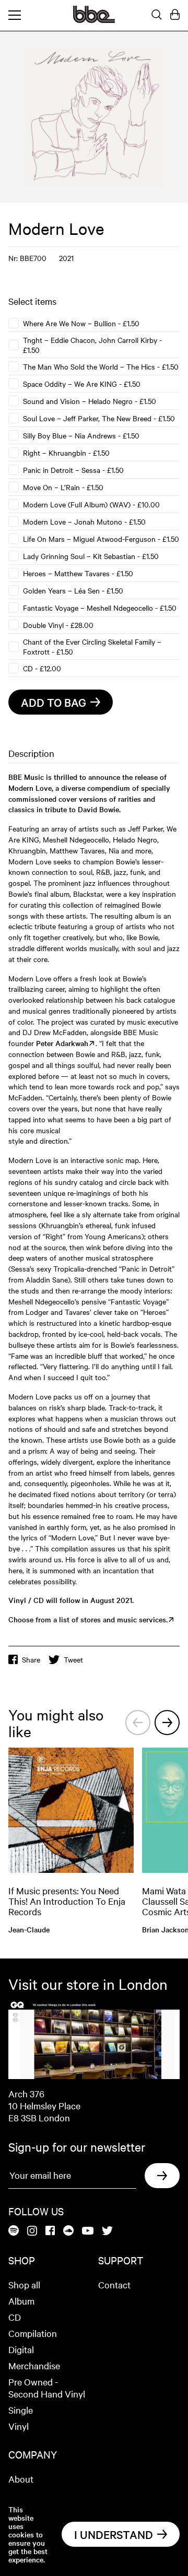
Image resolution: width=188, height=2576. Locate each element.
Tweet (73, 1659)
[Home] (94, 20)
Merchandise (34, 2365)
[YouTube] (88, 2231)
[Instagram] (32, 2231)
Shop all (24, 2284)
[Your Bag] (175, 15)
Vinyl (19, 2426)
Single (21, 2410)
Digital (21, 2349)
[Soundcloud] (68, 2231)
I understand (114, 2534)
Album (21, 2301)
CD (15, 2317)
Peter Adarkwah (62, 1043)
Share (31, 1659)
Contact (114, 2284)
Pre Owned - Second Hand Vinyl (47, 2388)
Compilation (33, 2333)
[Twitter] (107, 2231)
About (21, 2479)
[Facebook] (50, 2231)
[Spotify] (14, 2231)
